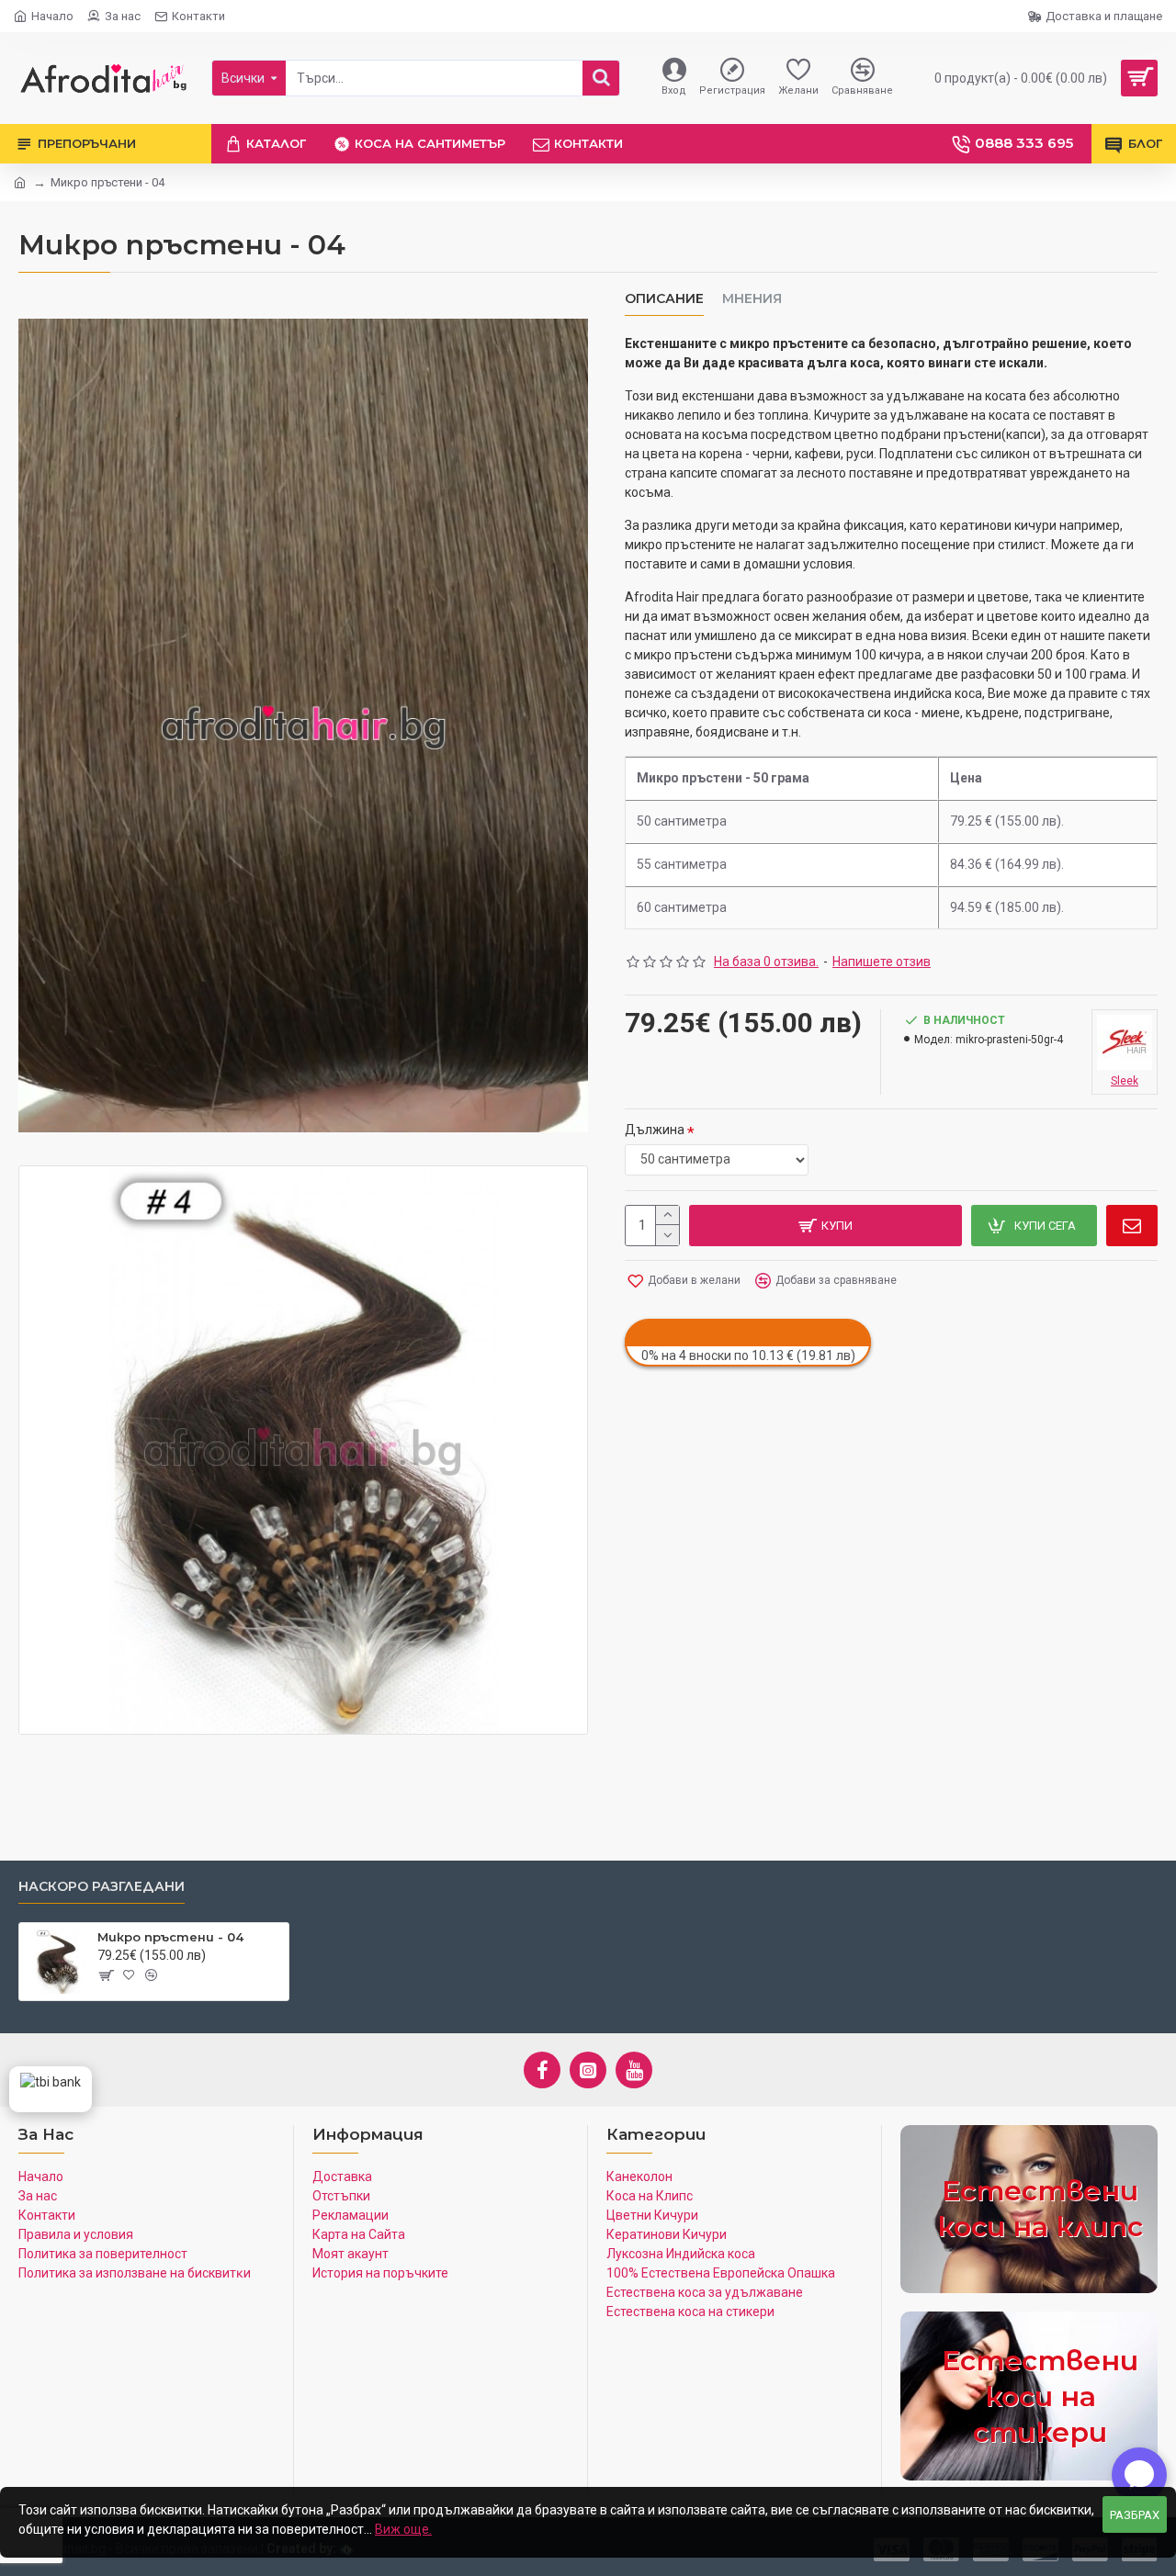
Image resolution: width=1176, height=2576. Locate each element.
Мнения (752, 299)
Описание (664, 299)
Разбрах (1135, 2515)
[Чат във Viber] (1139, 2475)
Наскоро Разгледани (102, 1887)
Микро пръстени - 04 (170, 1937)
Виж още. (403, 2529)
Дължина (655, 1130)
